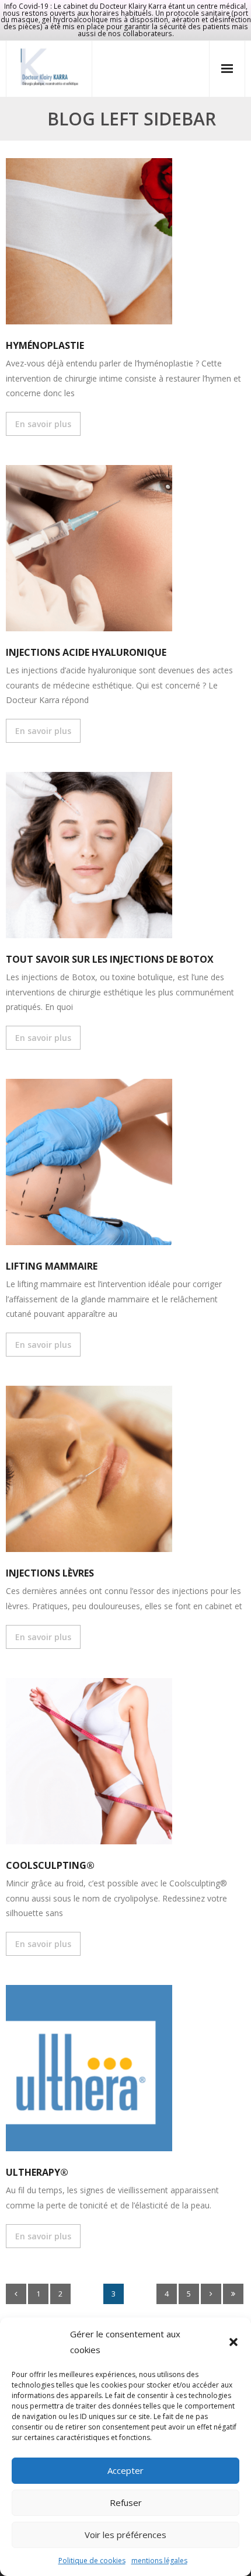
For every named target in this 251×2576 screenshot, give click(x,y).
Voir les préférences (125, 2535)
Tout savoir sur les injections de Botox (110, 959)
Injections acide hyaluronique (86, 652)
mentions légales (159, 2561)
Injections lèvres (50, 1573)
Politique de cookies (92, 2561)
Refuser (126, 2502)
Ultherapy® (37, 2172)
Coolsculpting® (50, 1865)
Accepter (125, 2470)
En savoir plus (43, 424)
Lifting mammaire (52, 1266)
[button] (233, 2342)
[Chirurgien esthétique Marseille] (49, 67)
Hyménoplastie (45, 345)
